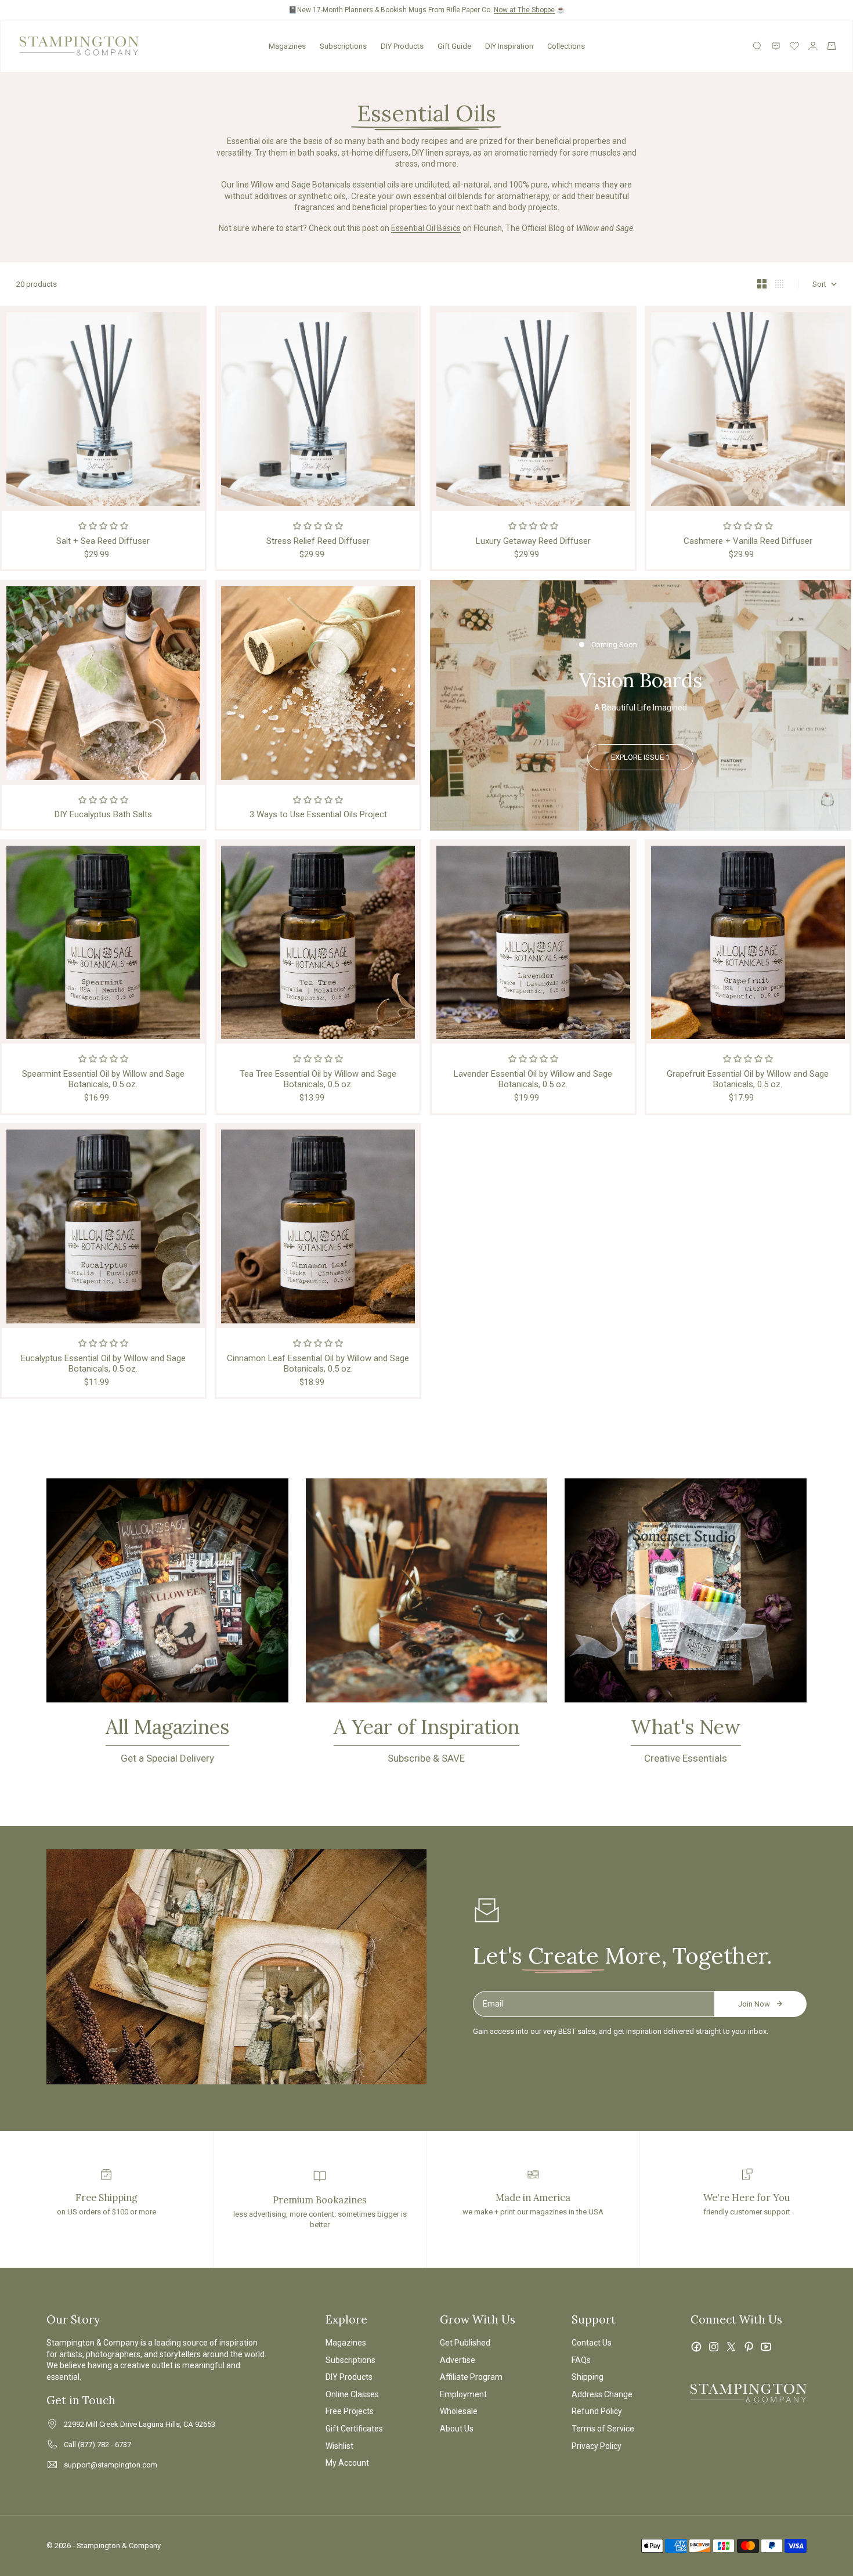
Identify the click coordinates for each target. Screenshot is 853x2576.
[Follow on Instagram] (714, 2347)
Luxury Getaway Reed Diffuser (533, 541)
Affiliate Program (471, 2377)
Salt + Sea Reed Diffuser (103, 541)
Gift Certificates (354, 2429)
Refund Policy (597, 2411)
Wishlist (339, 2446)
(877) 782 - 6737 (104, 2445)
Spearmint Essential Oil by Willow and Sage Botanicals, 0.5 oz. (103, 1079)
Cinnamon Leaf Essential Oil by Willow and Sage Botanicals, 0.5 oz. (318, 1363)
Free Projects (350, 2411)
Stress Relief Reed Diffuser (318, 541)
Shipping (588, 2377)
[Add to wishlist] (193, 319)
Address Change (602, 2394)
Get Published (465, 2343)
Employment (463, 2394)
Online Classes (352, 2394)
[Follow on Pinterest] (749, 2347)
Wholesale (459, 2411)
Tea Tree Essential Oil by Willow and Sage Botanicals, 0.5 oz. (318, 1079)
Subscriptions (343, 46)
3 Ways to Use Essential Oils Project (318, 814)
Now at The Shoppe (524, 10)
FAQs (581, 2360)
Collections (566, 46)
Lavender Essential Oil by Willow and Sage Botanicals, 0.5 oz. (533, 1079)
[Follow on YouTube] (766, 2347)
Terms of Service (603, 2429)
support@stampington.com (111, 2465)
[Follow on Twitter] (731, 2347)
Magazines (287, 46)
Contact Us (592, 2343)
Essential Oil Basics (426, 228)
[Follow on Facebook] (696, 2347)
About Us (457, 2429)
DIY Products (402, 46)
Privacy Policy (597, 2446)
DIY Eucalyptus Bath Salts (103, 814)
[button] (103, 526)
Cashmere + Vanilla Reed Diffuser (748, 541)
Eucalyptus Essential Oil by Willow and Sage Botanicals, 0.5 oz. (103, 1363)
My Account (347, 2463)
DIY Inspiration (509, 46)
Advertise (458, 2360)
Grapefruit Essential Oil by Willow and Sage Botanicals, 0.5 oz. (748, 1079)
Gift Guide (454, 46)
